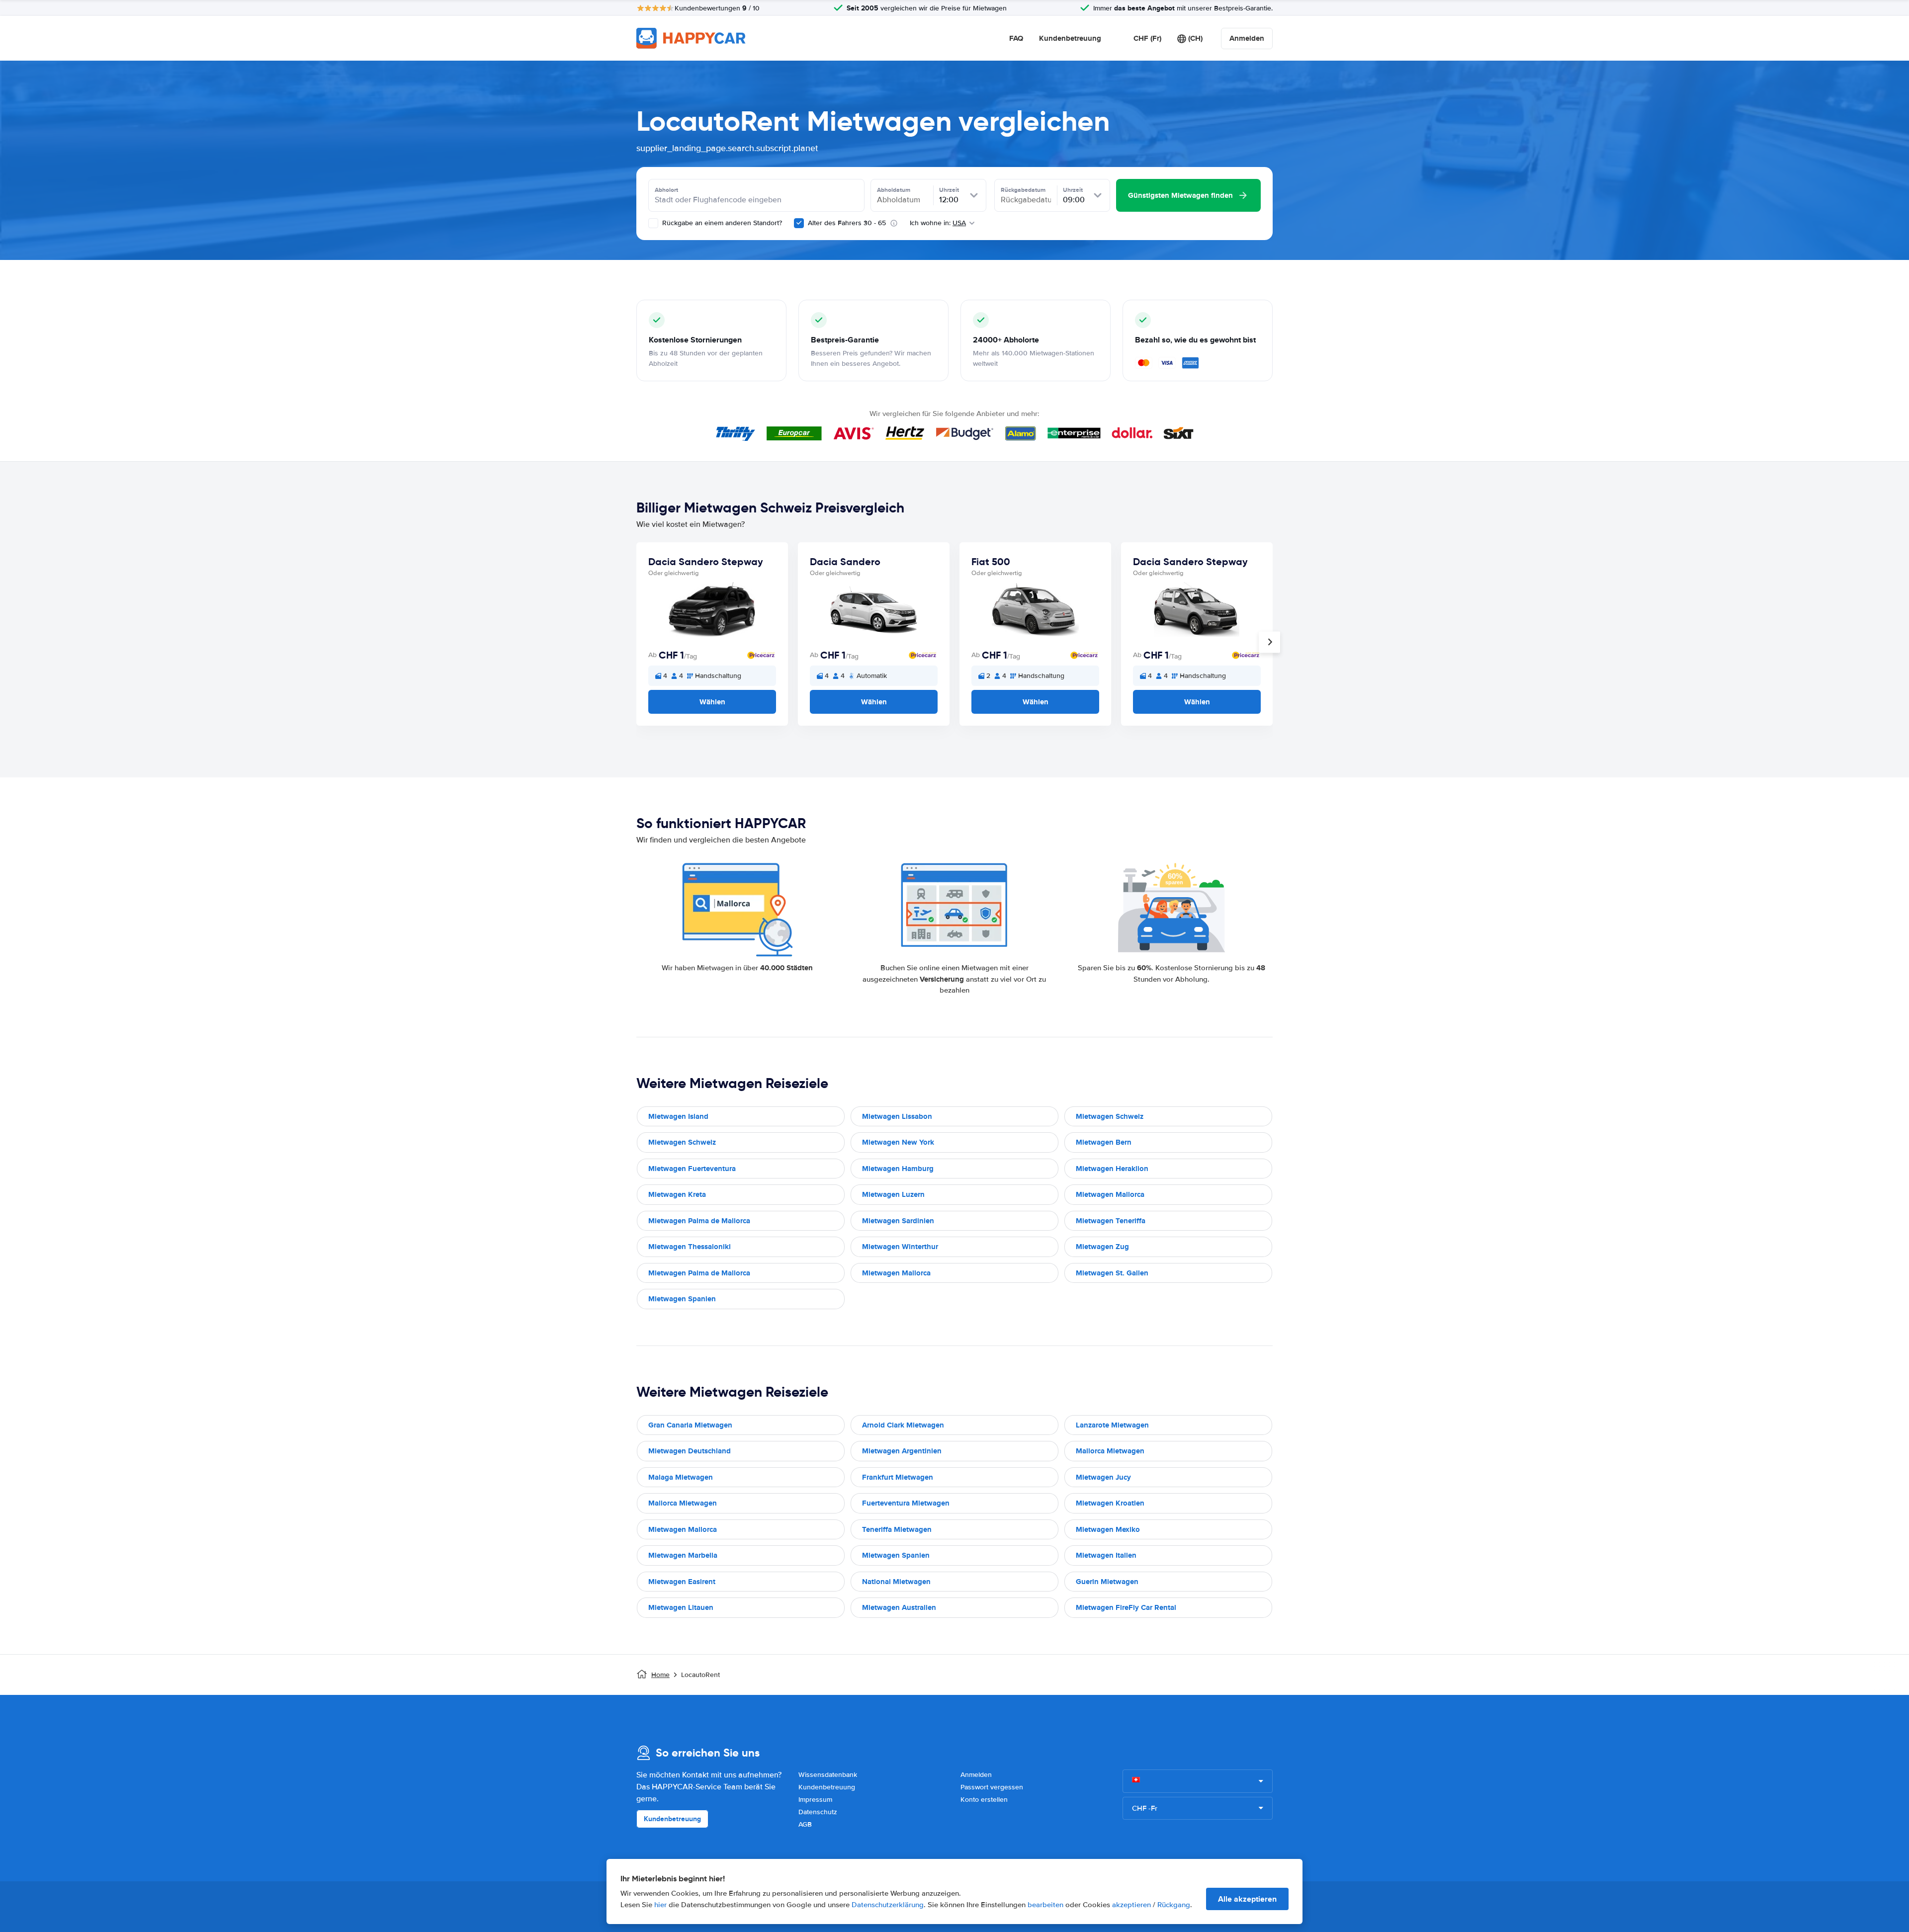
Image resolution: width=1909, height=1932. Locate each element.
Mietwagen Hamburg (898, 1169)
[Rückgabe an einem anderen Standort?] (653, 223)
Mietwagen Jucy (1103, 1477)
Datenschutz (818, 1812)
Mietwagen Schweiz (1110, 1116)
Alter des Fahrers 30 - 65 (847, 223)
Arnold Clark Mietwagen (903, 1425)
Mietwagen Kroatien (1110, 1503)
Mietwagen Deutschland (690, 1451)
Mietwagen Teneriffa (1111, 1221)
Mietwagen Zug (1102, 1247)
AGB (805, 1824)
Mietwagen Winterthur (900, 1247)
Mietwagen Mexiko (1108, 1529)
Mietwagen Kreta (677, 1194)
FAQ (1016, 38)
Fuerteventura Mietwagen (906, 1503)
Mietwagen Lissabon (897, 1116)
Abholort (666, 190)
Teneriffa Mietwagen (897, 1529)
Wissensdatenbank (828, 1775)
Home (660, 1675)
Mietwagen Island (678, 1116)
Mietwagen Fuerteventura (692, 1169)
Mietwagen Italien (1106, 1555)
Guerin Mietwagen (1107, 1582)
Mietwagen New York (898, 1142)
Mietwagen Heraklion (1112, 1169)
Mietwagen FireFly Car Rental (1126, 1607)
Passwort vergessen (992, 1787)
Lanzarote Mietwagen (1112, 1425)
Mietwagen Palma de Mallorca (699, 1221)
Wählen (712, 702)
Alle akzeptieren (1247, 1899)
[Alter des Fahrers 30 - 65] (799, 223)
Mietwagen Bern (1104, 1142)
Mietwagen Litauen (681, 1607)
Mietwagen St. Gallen (1112, 1273)
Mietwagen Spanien (682, 1299)
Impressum (815, 1800)
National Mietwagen (896, 1582)
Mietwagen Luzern (893, 1194)
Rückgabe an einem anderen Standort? (721, 223)
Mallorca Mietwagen (1110, 1451)
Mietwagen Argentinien (902, 1451)
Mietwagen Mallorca (1110, 1194)
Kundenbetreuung (1070, 38)
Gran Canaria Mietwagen (690, 1425)
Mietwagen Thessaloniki (690, 1247)
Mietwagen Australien (899, 1607)
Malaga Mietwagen (681, 1477)
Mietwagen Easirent (682, 1582)
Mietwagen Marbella (683, 1555)
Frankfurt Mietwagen (898, 1477)
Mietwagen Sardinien (898, 1221)
